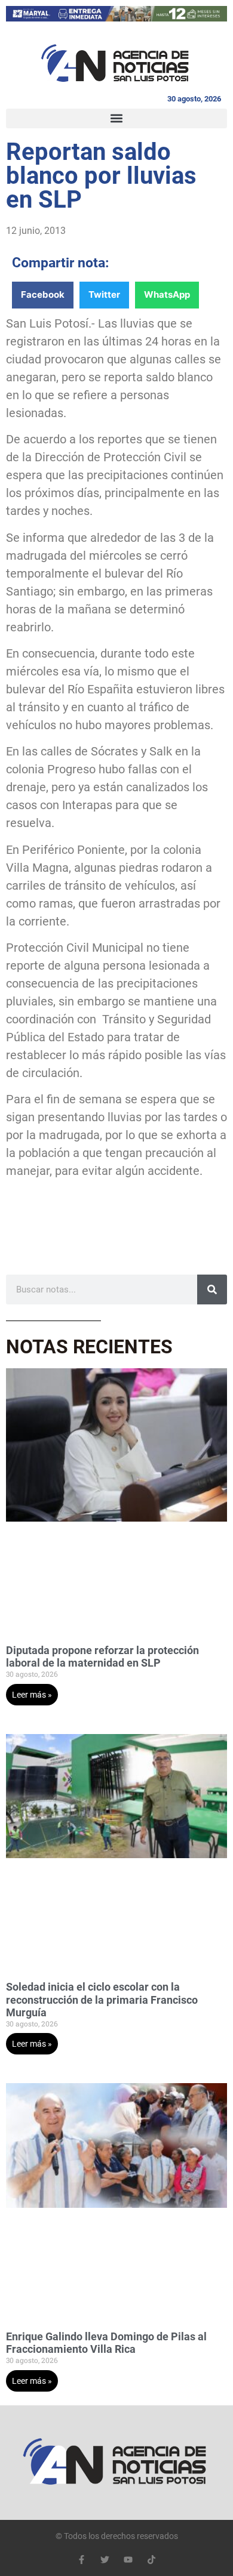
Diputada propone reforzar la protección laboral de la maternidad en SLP (102, 1657)
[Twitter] (105, 2560)
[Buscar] (212, 1289)
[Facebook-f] (82, 2560)
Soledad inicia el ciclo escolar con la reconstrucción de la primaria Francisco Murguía (102, 2000)
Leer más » (32, 1695)
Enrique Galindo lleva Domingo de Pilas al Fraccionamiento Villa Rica (106, 2343)
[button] (116, 118)
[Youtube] (128, 2560)
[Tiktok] (151, 2560)
